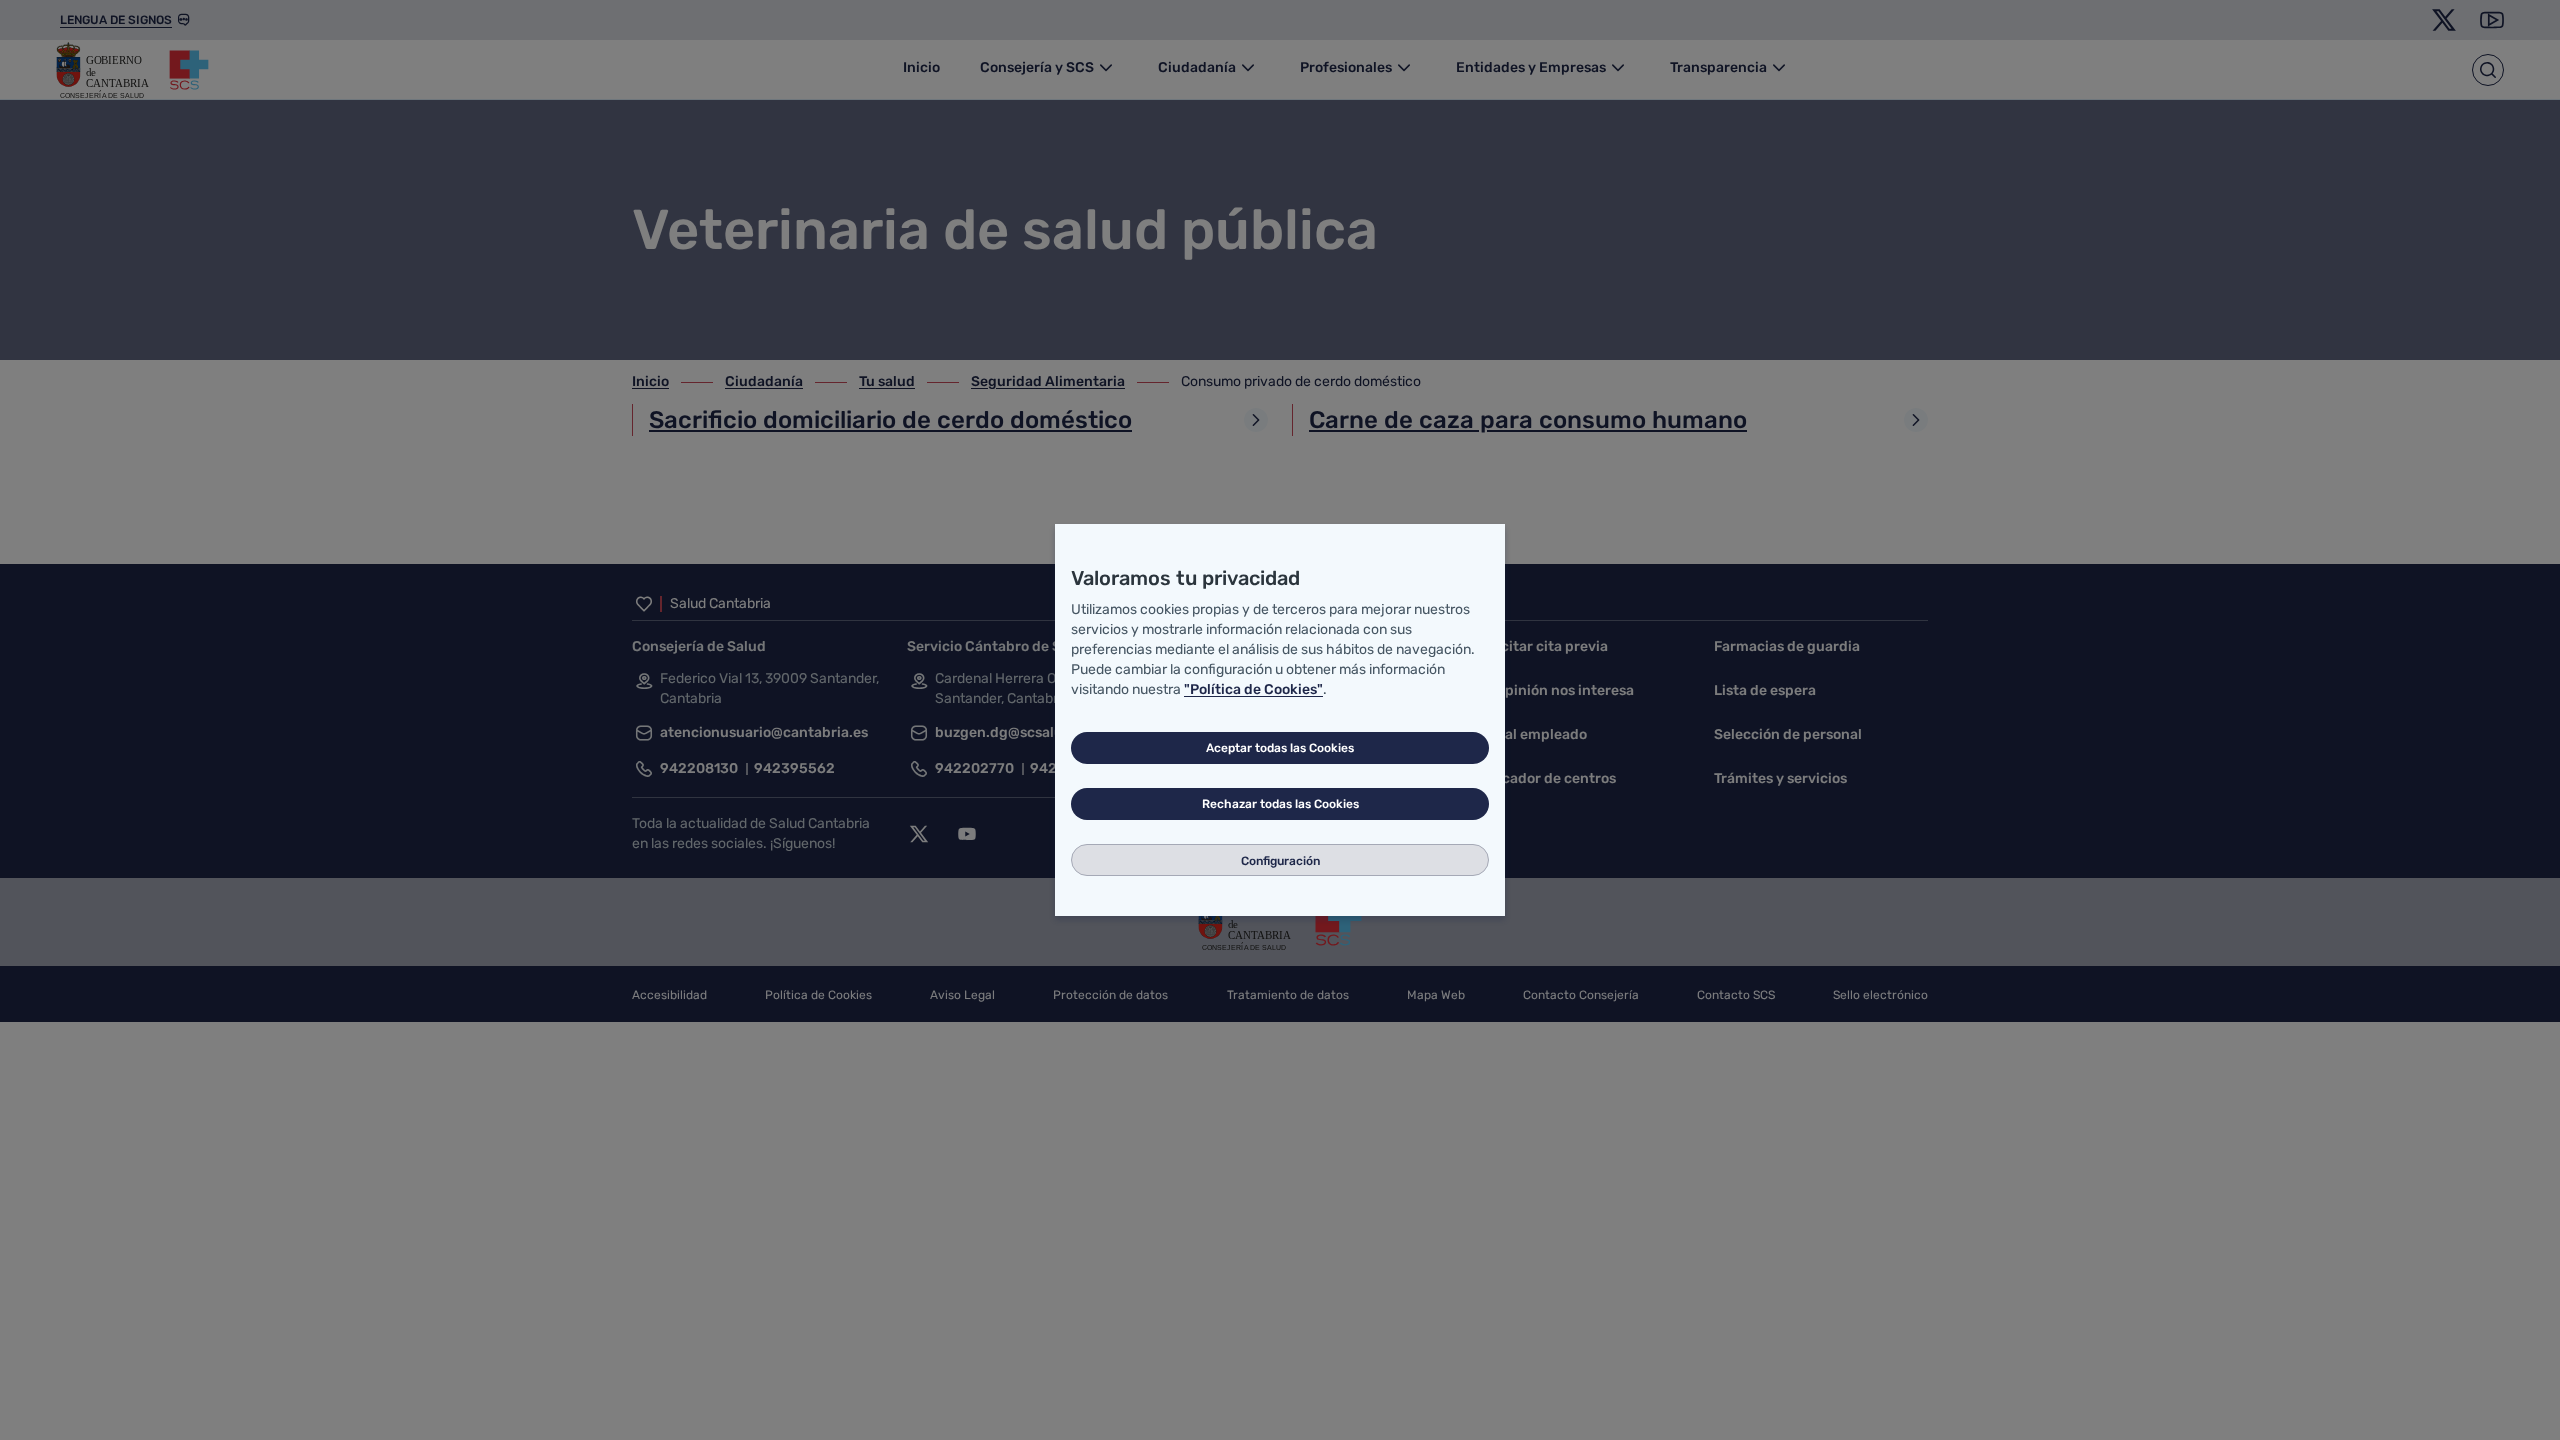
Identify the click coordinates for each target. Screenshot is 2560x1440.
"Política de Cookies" (1253, 689)
